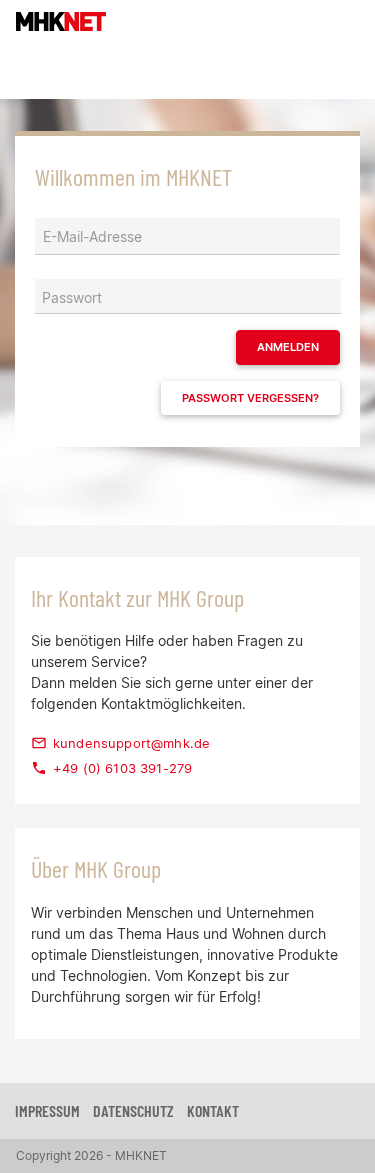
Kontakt (213, 1110)
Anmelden (288, 347)
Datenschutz (133, 1110)
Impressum (47, 1110)
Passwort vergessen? (250, 398)
